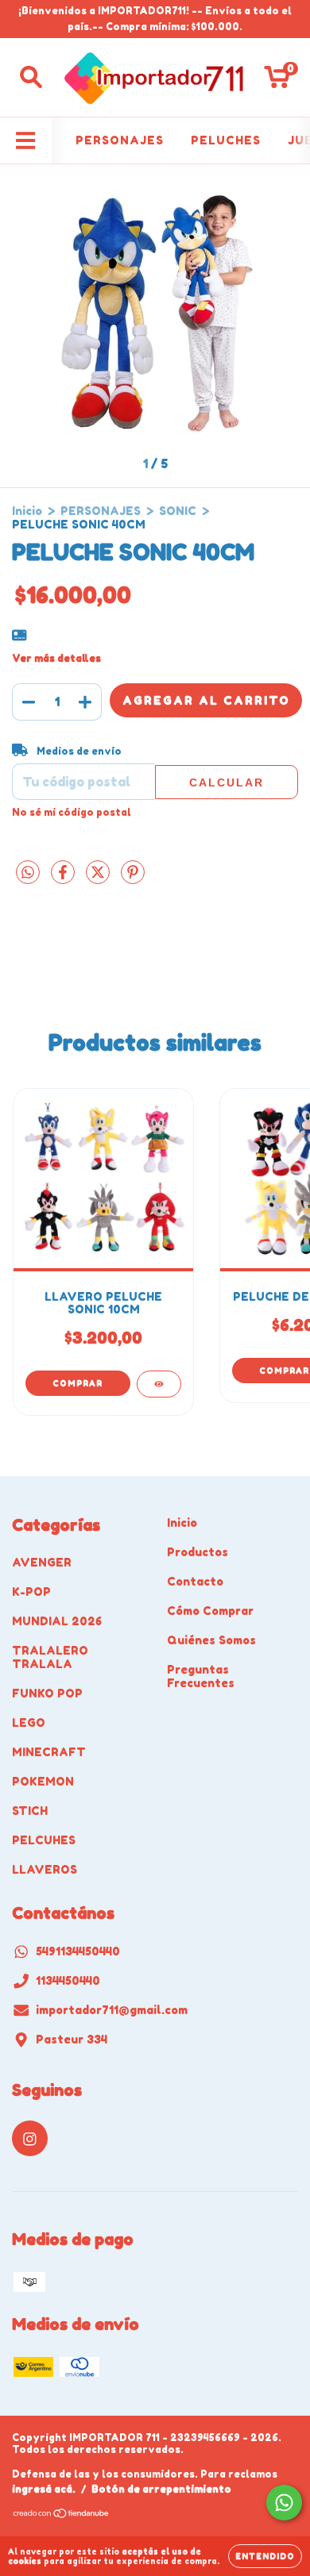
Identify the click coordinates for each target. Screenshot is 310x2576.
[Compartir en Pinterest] (133, 878)
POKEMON (43, 1781)
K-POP (31, 1592)
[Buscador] (31, 77)
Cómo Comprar (210, 1611)
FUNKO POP (47, 1693)
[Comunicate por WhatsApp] (284, 2503)
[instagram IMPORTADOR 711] (30, 2138)
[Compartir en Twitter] (99, 878)
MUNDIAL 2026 (57, 1621)
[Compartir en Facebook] (64, 878)
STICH (30, 1811)
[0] (277, 81)
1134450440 (68, 1980)
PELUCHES (226, 140)
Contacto (195, 1581)
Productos (198, 1552)
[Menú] (26, 140)
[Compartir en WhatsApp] (28, 873)
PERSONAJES (120, 140)
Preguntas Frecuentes (201, 1676)
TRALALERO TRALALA (50, 1657)
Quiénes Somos (211, 1640)
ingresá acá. (44, 2489)
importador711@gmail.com (112, 2010)
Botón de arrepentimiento (161, 2489)
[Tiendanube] (62, 2514)
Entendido (265, 2556)
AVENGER (42, 1562)
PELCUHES (44, 1840)
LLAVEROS (45, 1869)
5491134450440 (78, 1951)
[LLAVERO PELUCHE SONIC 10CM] (159, 1384)
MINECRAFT (49, 1752)
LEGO (29, 1722)
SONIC (178, 511)
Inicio (27, 511)
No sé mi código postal (72, 812)
